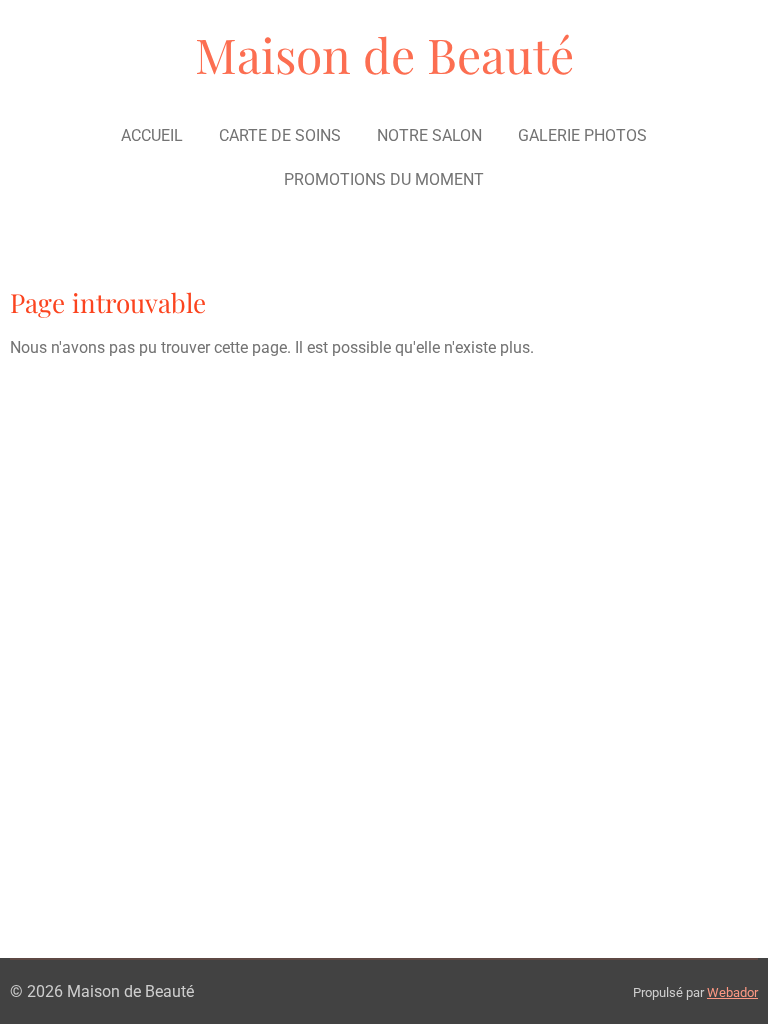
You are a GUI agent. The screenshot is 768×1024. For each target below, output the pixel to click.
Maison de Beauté (384, 54)
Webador (732, 992)
